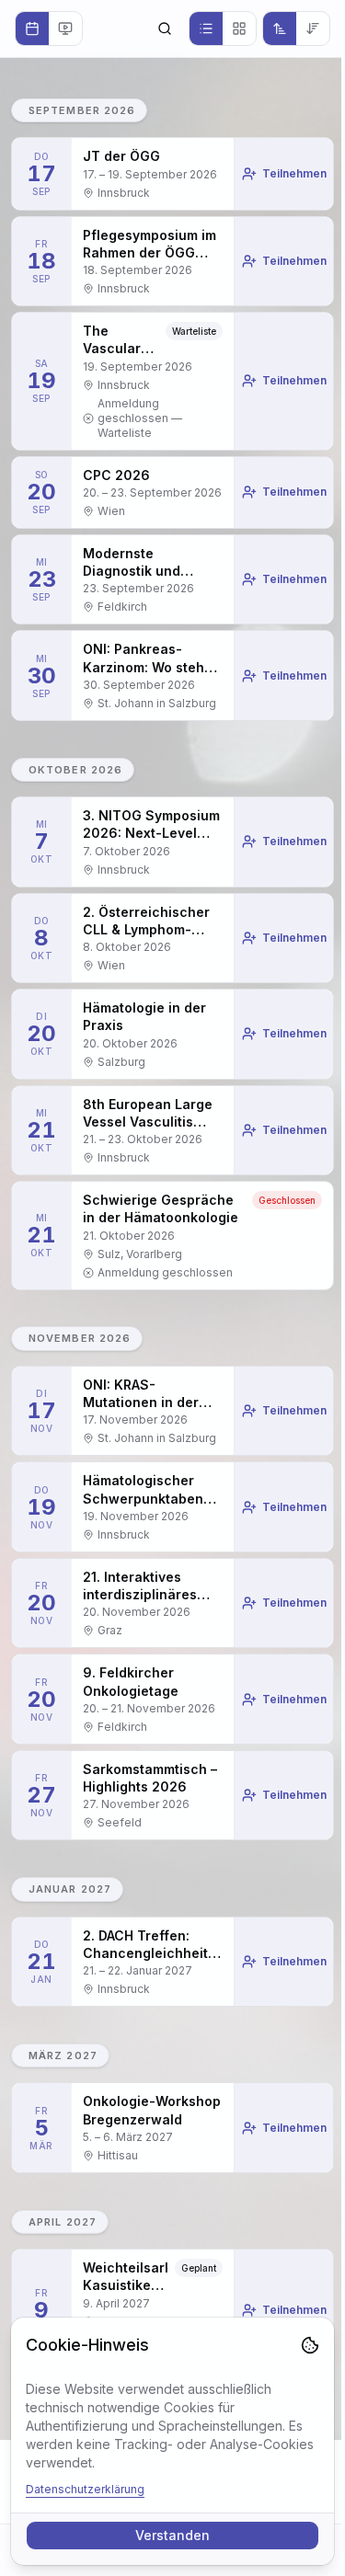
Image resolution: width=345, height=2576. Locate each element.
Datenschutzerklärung (85, 2489)
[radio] (32, 29)
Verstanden (172, 2535)
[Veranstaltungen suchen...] (165, 29)
